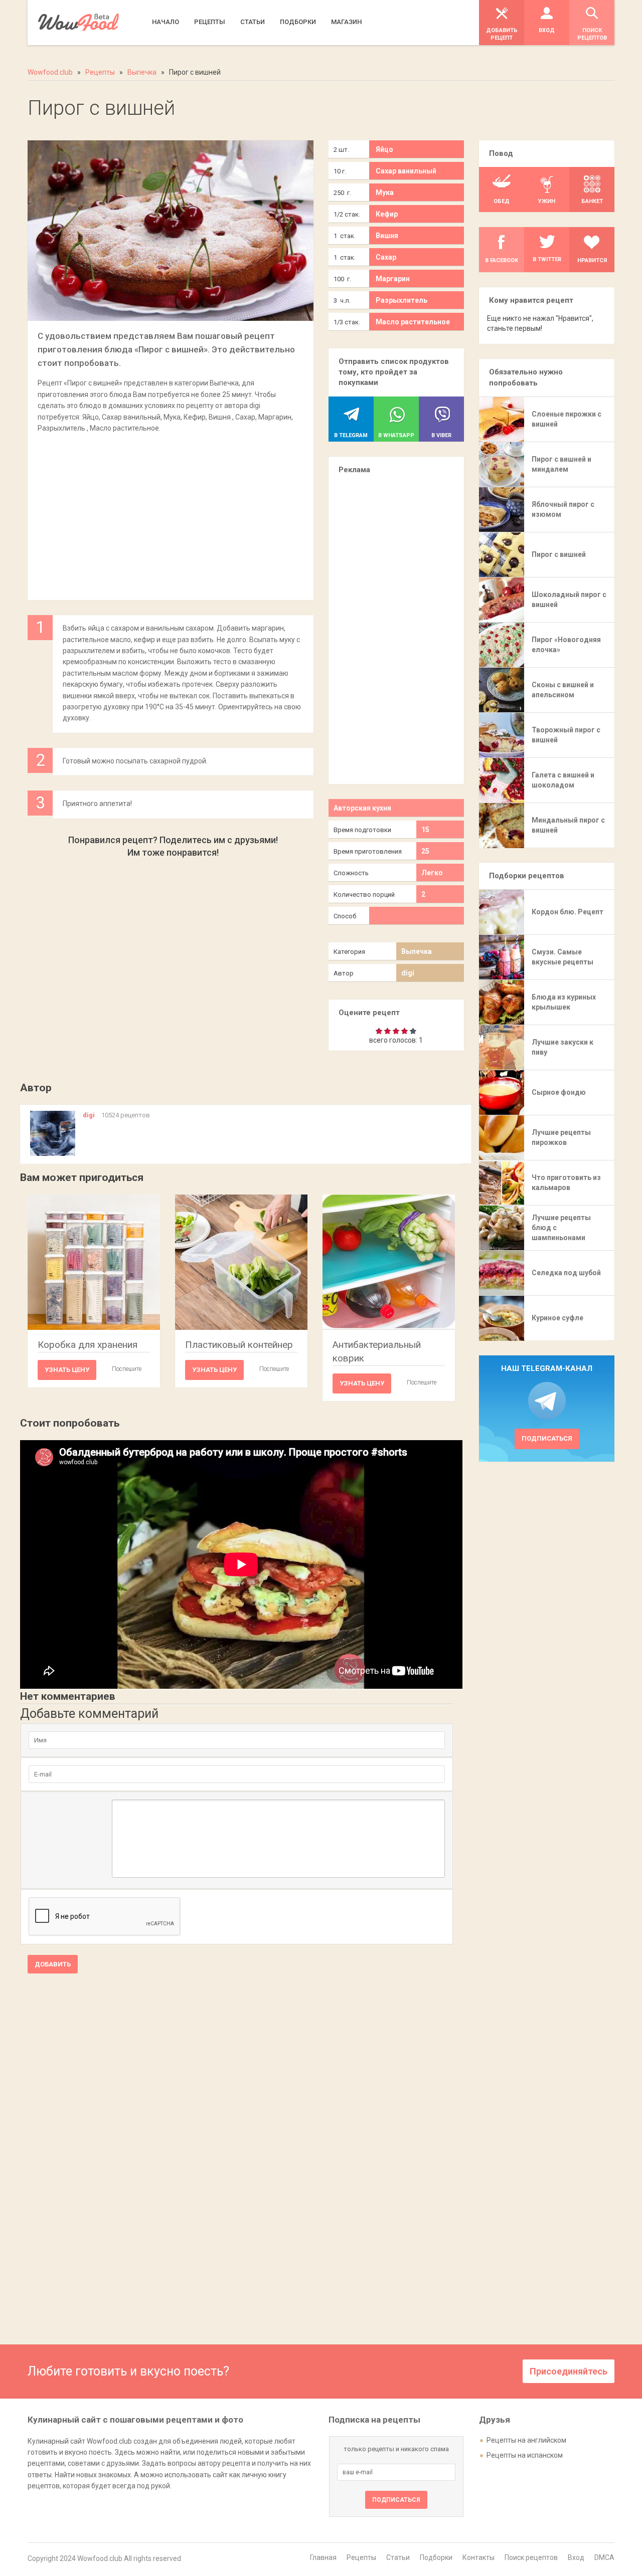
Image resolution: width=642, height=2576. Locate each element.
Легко (432, 873)
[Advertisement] (171, 511)
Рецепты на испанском (525, 2455)
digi (408, 973)
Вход (576, 2557)
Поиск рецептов (531, 2557)
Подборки (436, 2557)
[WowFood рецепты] (78, 22)
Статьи (398, 2557)
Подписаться (547, 1438)
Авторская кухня (362, 808)
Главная (323, 2557)
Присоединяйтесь (569, 2371)
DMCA (604, 2557)
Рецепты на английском (526, 2440)
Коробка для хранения (88, 1345)
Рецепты (361, 2557)
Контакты (478, 2557)
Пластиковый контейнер (239, 1345)
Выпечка (417, 951)
